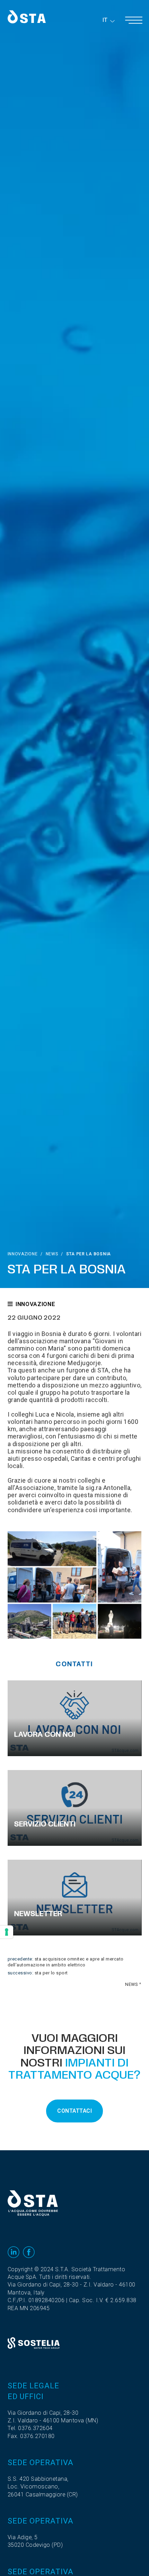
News (52, 1254)
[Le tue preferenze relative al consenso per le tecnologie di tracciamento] (7, 1932)
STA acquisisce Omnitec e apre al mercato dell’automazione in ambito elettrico (66, 1962)
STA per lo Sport (51, 1973)
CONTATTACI (74, 2111)
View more (75, 1718)
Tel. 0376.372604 (30, 2428)
